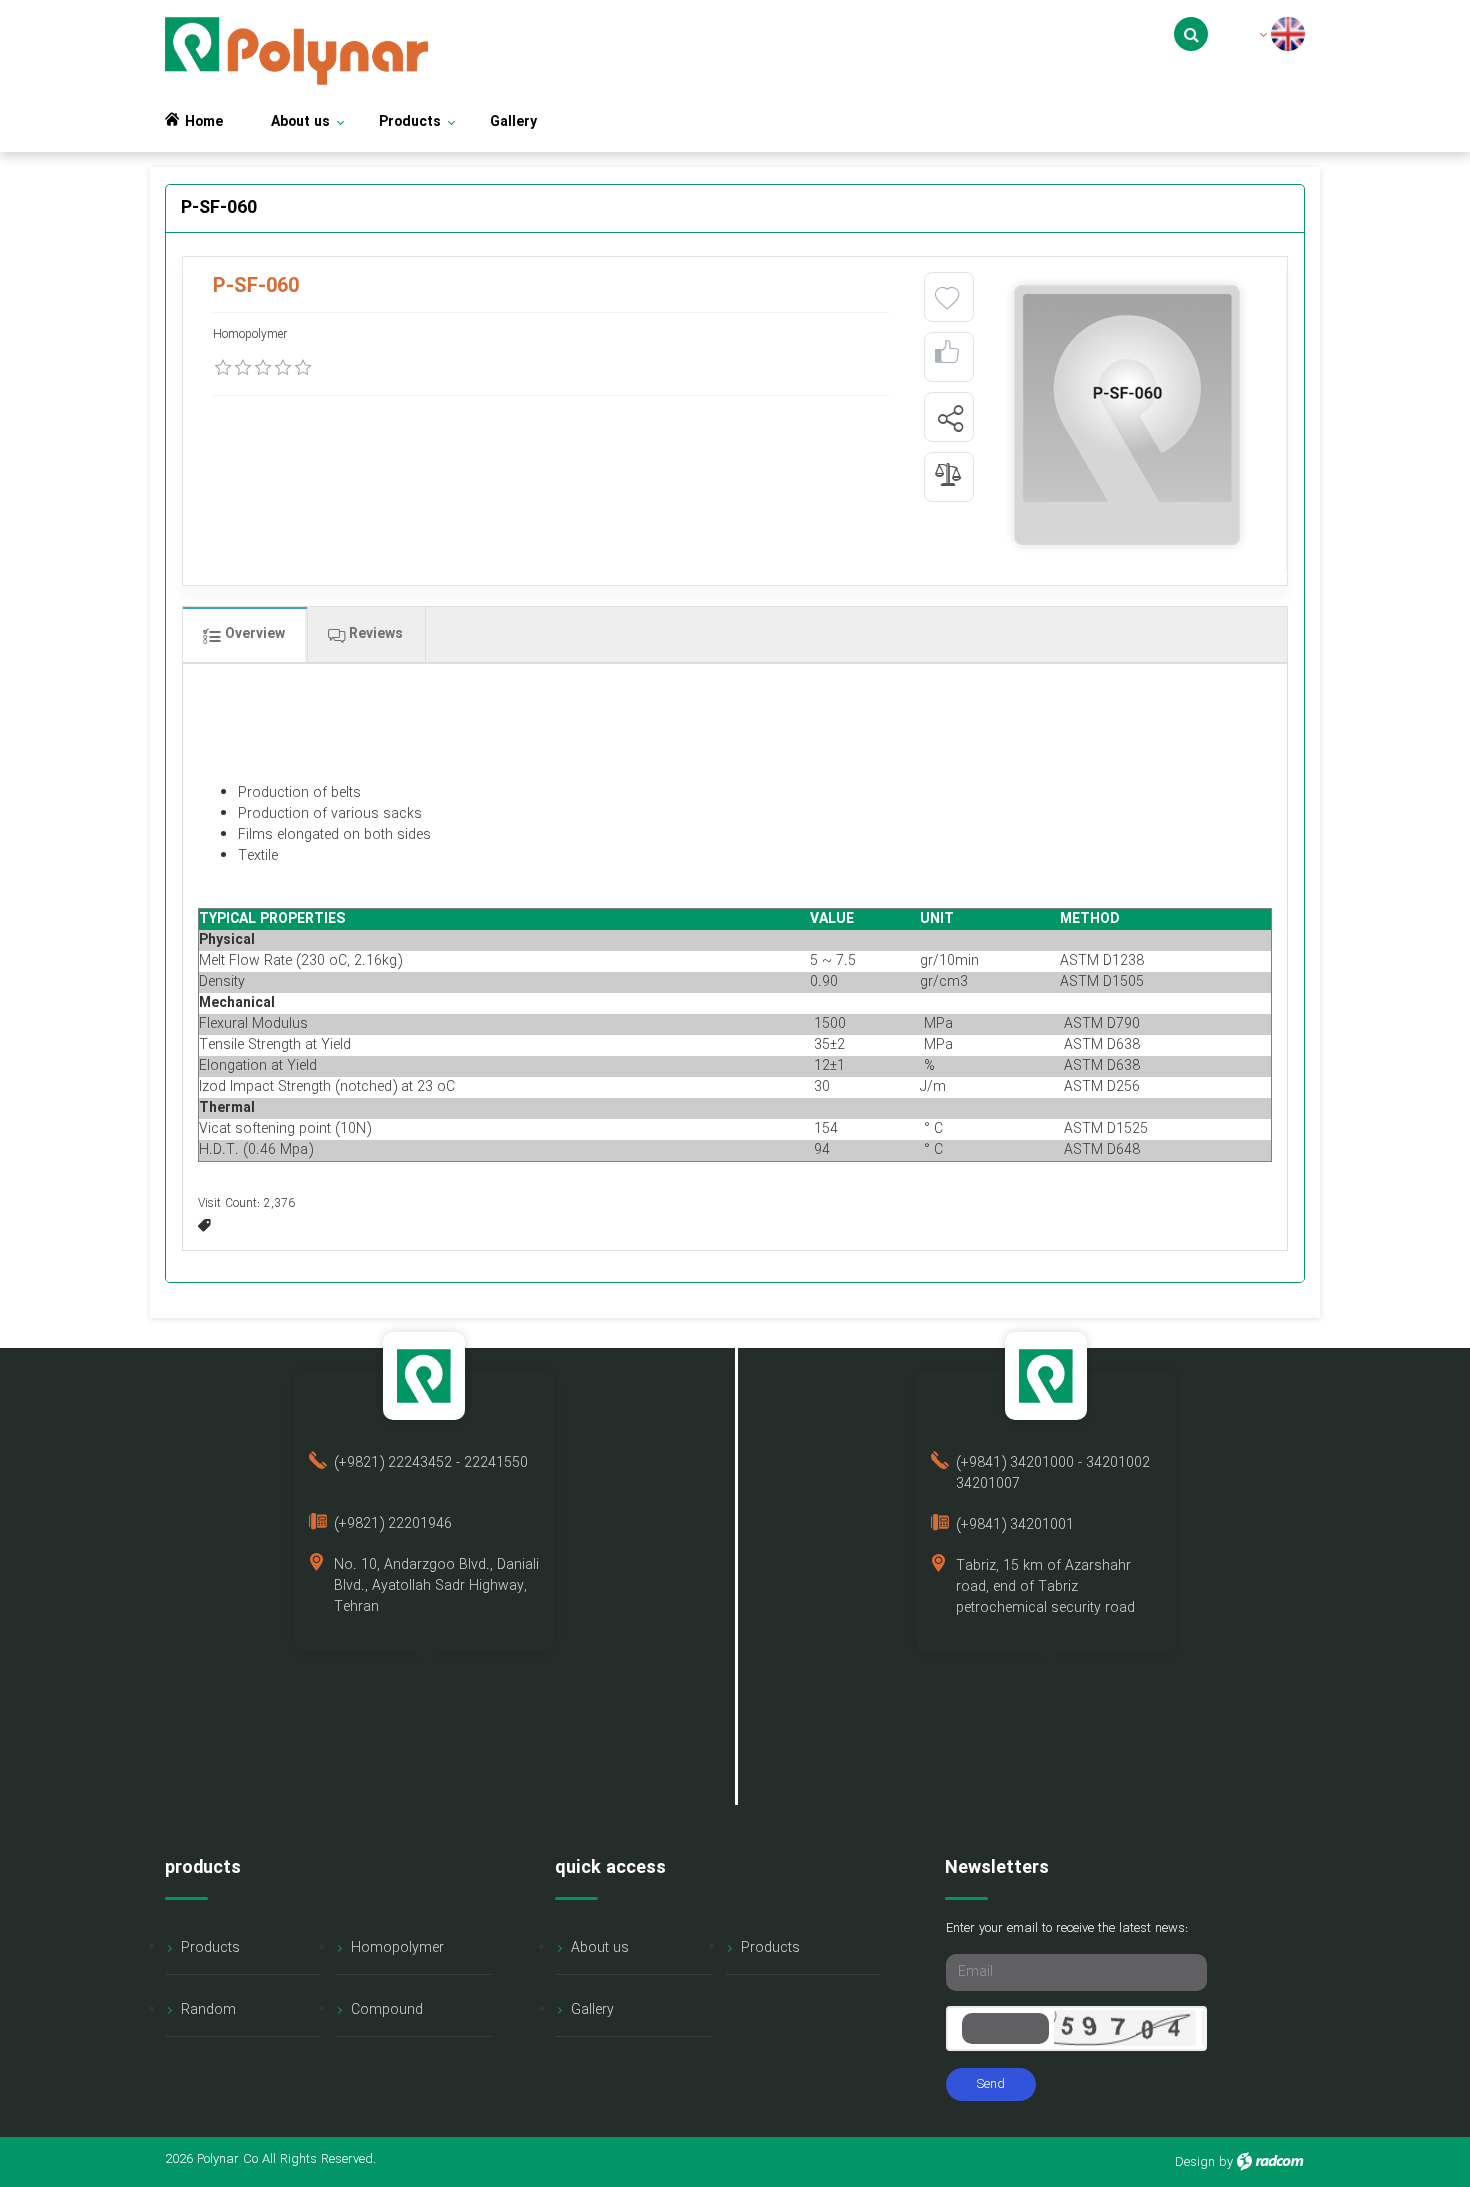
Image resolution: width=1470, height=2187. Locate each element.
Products (210, 1948)
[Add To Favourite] (947, 299)
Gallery (592, 2010)
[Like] (947, 357)
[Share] (950, 418)
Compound (387, 2010)
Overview (253, 634)
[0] (223, 368)
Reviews (374, 634)
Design (1195, 2162)
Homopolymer (397, 1948)
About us (600, 1948)
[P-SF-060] (1127, 415)
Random (208, 2010)
